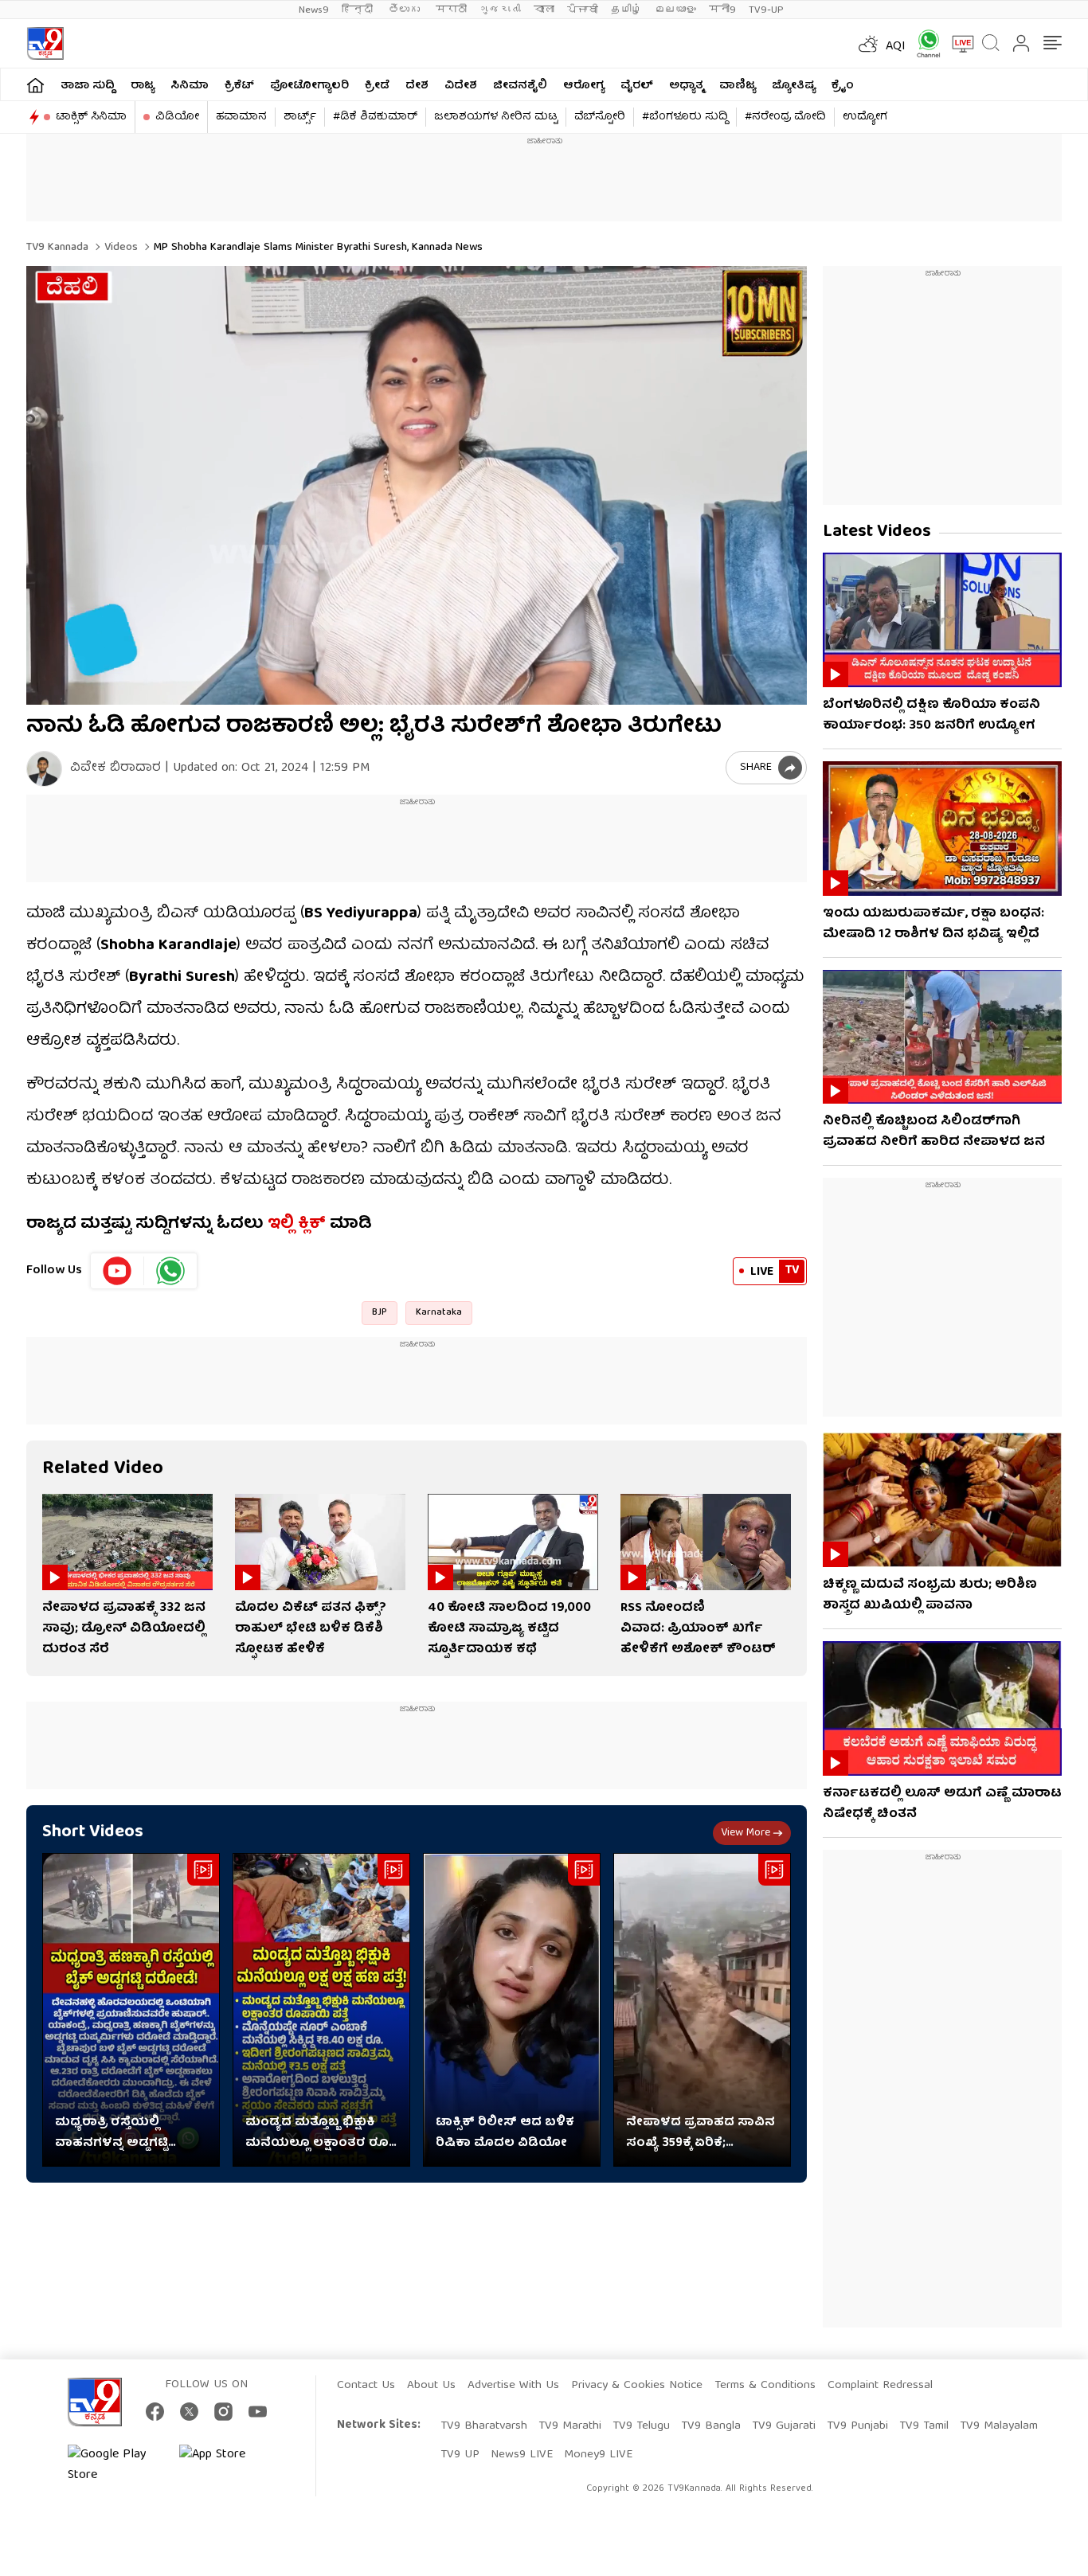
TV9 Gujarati (784, 2426)
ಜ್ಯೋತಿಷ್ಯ (794, 86)
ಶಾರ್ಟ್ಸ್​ (300, 117)
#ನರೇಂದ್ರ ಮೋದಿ (785, 117)
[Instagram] (223, 2412)
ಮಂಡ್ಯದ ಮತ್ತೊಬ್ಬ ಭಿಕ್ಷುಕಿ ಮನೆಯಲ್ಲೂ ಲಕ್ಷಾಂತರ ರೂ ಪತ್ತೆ (317, 2133)
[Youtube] (117, 1271)
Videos (119, 248)
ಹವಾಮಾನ (241, 117)
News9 (314, 10)
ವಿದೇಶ (461, 86)
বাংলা (544, 10)
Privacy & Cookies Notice (637, 2386)
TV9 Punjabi (857, 2426)
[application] (417, 485)
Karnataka (439, 1313)
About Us (431, 2386)
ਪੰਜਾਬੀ (583, 10)
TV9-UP (766, 10)
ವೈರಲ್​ (637, 86)
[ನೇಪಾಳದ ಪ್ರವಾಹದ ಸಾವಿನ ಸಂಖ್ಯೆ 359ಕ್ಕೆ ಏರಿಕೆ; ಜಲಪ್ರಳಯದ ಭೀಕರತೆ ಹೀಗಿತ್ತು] (702, 2010)
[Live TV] (957, 44)
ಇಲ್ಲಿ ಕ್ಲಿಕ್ (297, 1224)
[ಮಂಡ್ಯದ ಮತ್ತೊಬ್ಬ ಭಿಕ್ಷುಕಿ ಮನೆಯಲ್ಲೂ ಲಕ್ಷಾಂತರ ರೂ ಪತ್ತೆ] (321, 2010)
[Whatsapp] (923, 43)
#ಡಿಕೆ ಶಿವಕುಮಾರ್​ (375, 117)
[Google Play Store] (115, 2465)
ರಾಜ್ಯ (143, 86)
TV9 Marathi (570, 2426)
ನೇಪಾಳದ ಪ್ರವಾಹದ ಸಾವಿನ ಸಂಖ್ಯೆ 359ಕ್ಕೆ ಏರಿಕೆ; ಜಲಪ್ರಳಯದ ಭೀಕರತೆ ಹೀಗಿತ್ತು (701, 2133)
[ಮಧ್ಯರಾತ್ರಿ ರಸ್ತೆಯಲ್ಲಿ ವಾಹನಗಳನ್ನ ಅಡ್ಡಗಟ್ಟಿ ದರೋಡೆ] (131, 2010)
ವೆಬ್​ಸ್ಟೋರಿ (600, 117)
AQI (896, 47)
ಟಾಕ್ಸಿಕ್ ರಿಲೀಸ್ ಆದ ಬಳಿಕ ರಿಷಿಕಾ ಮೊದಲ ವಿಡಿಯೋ (505, 2133)
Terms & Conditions (765, 2386)
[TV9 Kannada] (45, 43)
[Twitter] (189, 2412)
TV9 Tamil (924, 2426)
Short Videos (93, 1833)
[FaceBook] (155, 2412)
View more (746, 1833)
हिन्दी (359, 10)
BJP (380, 1313)
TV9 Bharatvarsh (484, 2426)
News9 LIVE (522, 2455)
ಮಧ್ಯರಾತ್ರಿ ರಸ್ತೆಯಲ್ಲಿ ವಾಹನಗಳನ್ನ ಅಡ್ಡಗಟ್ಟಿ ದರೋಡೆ (112, 2133)
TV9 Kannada (57, 248)
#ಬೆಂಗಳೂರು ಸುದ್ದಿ (685, 117)
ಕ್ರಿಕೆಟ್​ (239, 86)
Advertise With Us (513, 2386)
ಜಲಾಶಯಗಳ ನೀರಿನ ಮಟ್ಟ (496, 117)
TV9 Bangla (711, 2426)
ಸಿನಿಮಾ (190, 86)
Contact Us (366, 2386)
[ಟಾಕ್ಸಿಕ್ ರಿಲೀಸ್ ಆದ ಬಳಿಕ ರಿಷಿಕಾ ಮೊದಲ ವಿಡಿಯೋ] (512, 2010)
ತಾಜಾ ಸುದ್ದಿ (88, 86)
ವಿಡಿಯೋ (177, 117)
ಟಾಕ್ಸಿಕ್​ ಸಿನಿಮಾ (91, 117)
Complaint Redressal (880, 2386)
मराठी (451, 10)
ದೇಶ (417, 86)
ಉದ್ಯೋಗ (865, 117)
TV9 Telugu (641, 2426)
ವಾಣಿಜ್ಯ (738, 86)
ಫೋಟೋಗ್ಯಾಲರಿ (309, 86)
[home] (35, 85)
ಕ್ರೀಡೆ (377, 86)
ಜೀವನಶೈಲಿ (520, 86)
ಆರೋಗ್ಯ (584, 86)
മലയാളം (675, 10)
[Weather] (867, 44)
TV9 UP (460, 2455)
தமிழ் (626, 10)
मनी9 (722, 10)
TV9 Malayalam (999, 2426)
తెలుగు (406, 10)
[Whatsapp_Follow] (170, 1271)
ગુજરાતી (500, 10)
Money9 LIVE (598, 2455)
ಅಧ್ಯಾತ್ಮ (686, 86)
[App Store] (227, 2465)
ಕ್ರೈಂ (843, 86)
